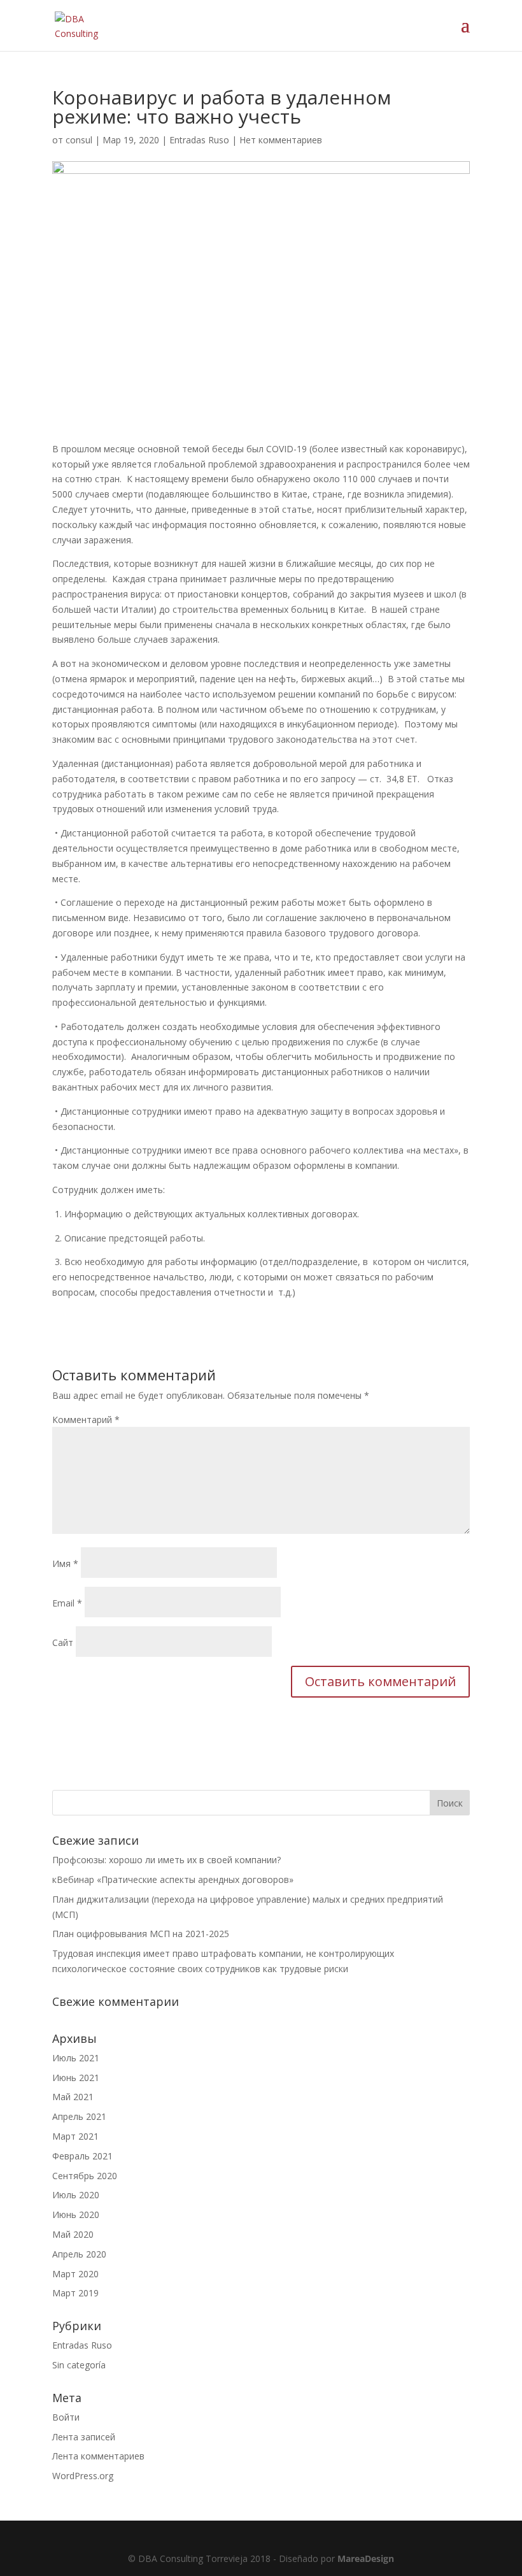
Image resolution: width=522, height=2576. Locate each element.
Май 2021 (73, 2097)
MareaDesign (366, 2558)
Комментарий (86, 1420)
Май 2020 (73, 2234)
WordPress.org (83, 2476)
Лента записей (84, 2437)
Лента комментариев (98, 2456)
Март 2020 (75, 2274)
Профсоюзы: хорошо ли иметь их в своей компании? (166, 1860)
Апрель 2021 (79, 2116)
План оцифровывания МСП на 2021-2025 (141, 1934)
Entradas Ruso (199, 140)
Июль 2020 (76, 2195)
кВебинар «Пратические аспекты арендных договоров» (173, 1879)
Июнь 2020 (76, 2215)
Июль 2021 (76, 2058)
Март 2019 (75, 2293)
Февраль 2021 (82, 2156)
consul (79, 140)
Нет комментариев (281, 140)
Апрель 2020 (79, 2254)
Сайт (63, 1642)
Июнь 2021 (76, 2078)
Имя (65, 1563)
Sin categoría (79, 2365)
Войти (66, 2417)
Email (67, 1603)
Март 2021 (75, 2136)
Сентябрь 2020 (85, 2176)
